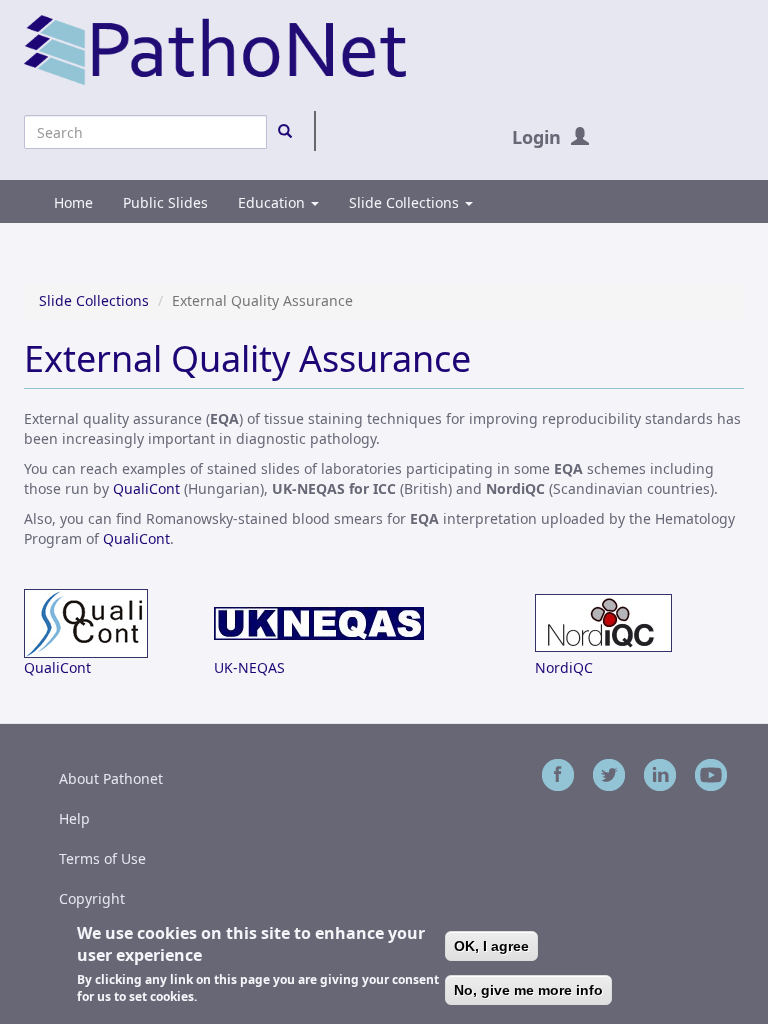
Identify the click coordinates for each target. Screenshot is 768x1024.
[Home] (215, 48)
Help (74, 818)
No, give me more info (528, 990)
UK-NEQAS (249, 667)
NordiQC (564, 667)
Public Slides (165, 202)
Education (273, 202)
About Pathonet (111, 778)
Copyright (92, 898)
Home (73, 202)
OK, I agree (491, 946)
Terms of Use (102, 858)
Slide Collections (406, 202)
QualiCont (146, 488)
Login (536, 137)
